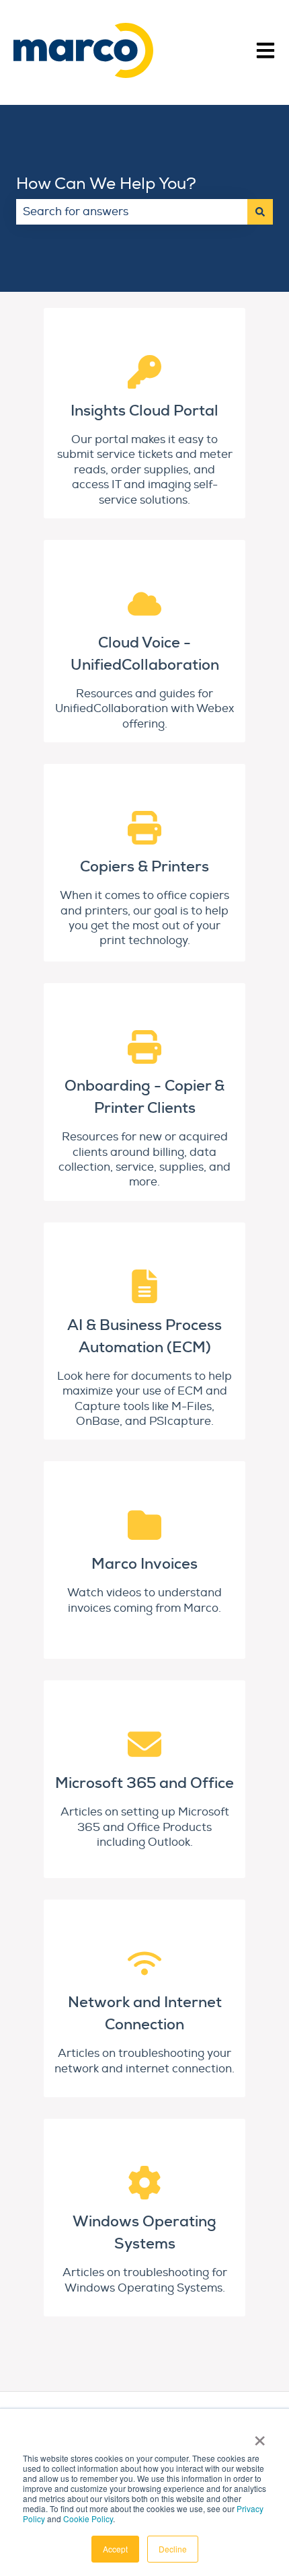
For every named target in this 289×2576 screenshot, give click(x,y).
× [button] (260, 2436)
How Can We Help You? (106, 184)
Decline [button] (173, 2549)
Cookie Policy (88, 2519)
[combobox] (132, 212)
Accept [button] (115, 2549)
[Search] (260, 212)
